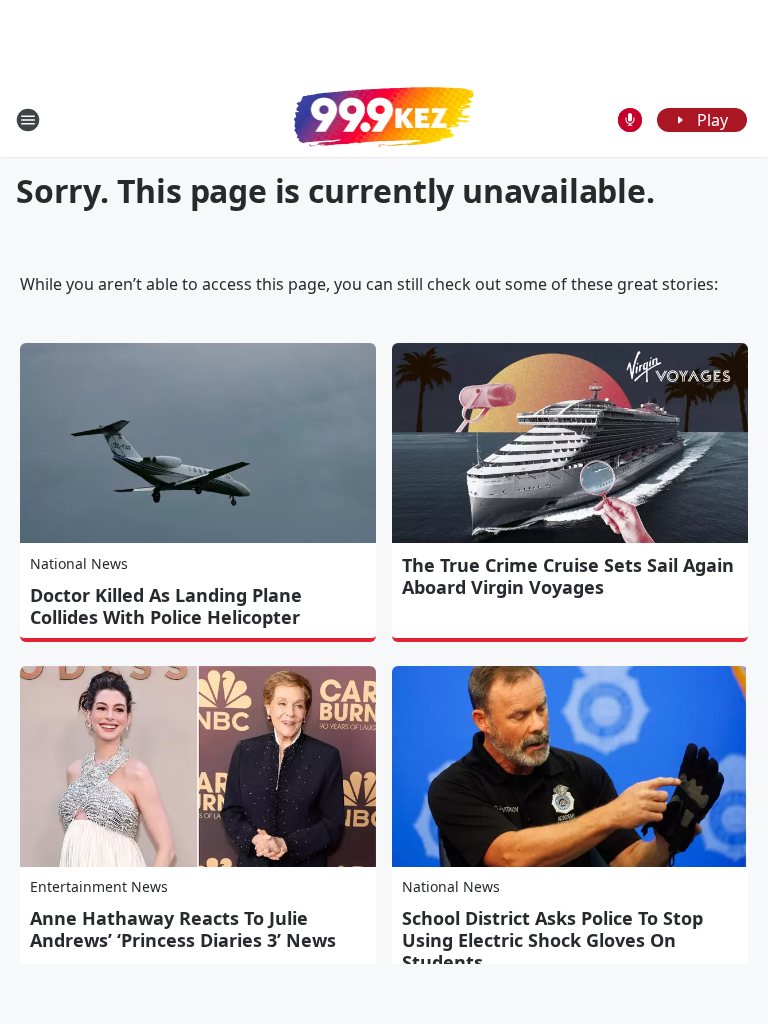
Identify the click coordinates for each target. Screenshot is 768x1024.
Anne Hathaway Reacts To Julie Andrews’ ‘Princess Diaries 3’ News (183, 929)
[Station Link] (384, 119)
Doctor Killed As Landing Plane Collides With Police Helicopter (166, 606)
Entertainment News (99, 886)
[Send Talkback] (630, 120)
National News (79, 563)
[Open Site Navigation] (28, 120)
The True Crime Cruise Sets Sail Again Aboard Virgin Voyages (568, 576)
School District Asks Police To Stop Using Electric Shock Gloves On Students (552, 940)
